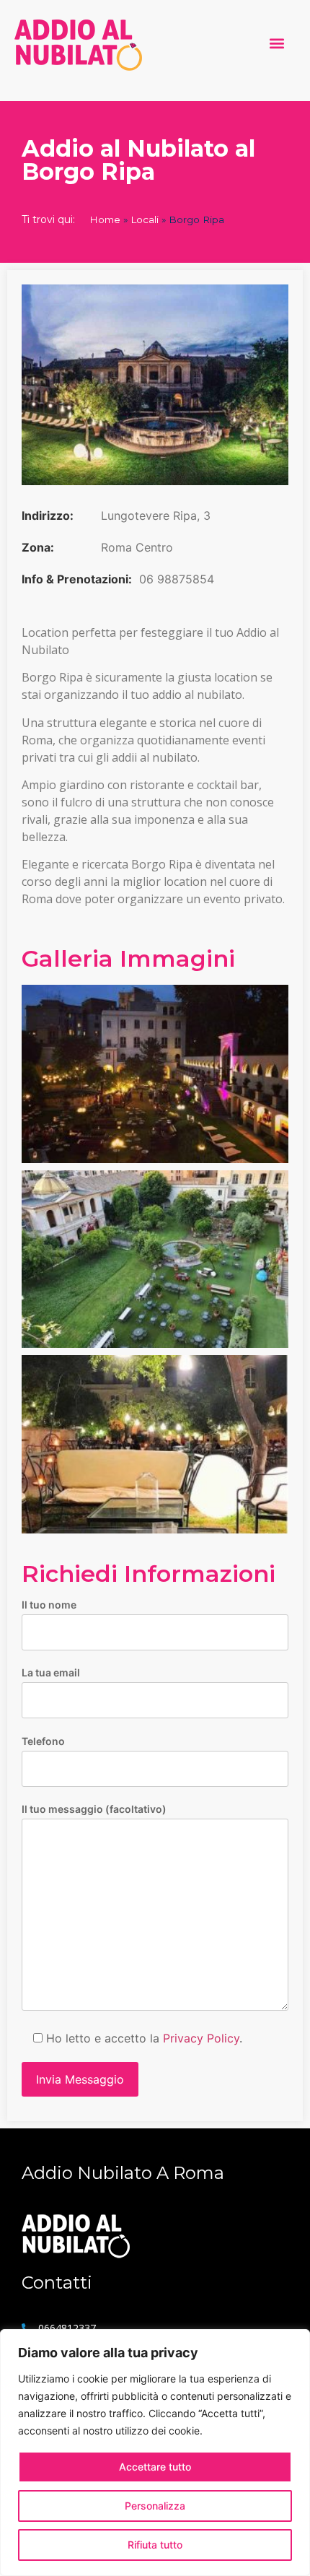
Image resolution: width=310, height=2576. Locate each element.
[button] (276, 44)
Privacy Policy (201, 2038)
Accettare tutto (155, 2467)
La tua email (51, 1673)
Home (105, 219)
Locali (145, 219)
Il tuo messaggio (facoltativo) (94, 1810)
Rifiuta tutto (155, 2545)
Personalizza (155, 2506)
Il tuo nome (49, 1605)
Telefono (43, 1742)
